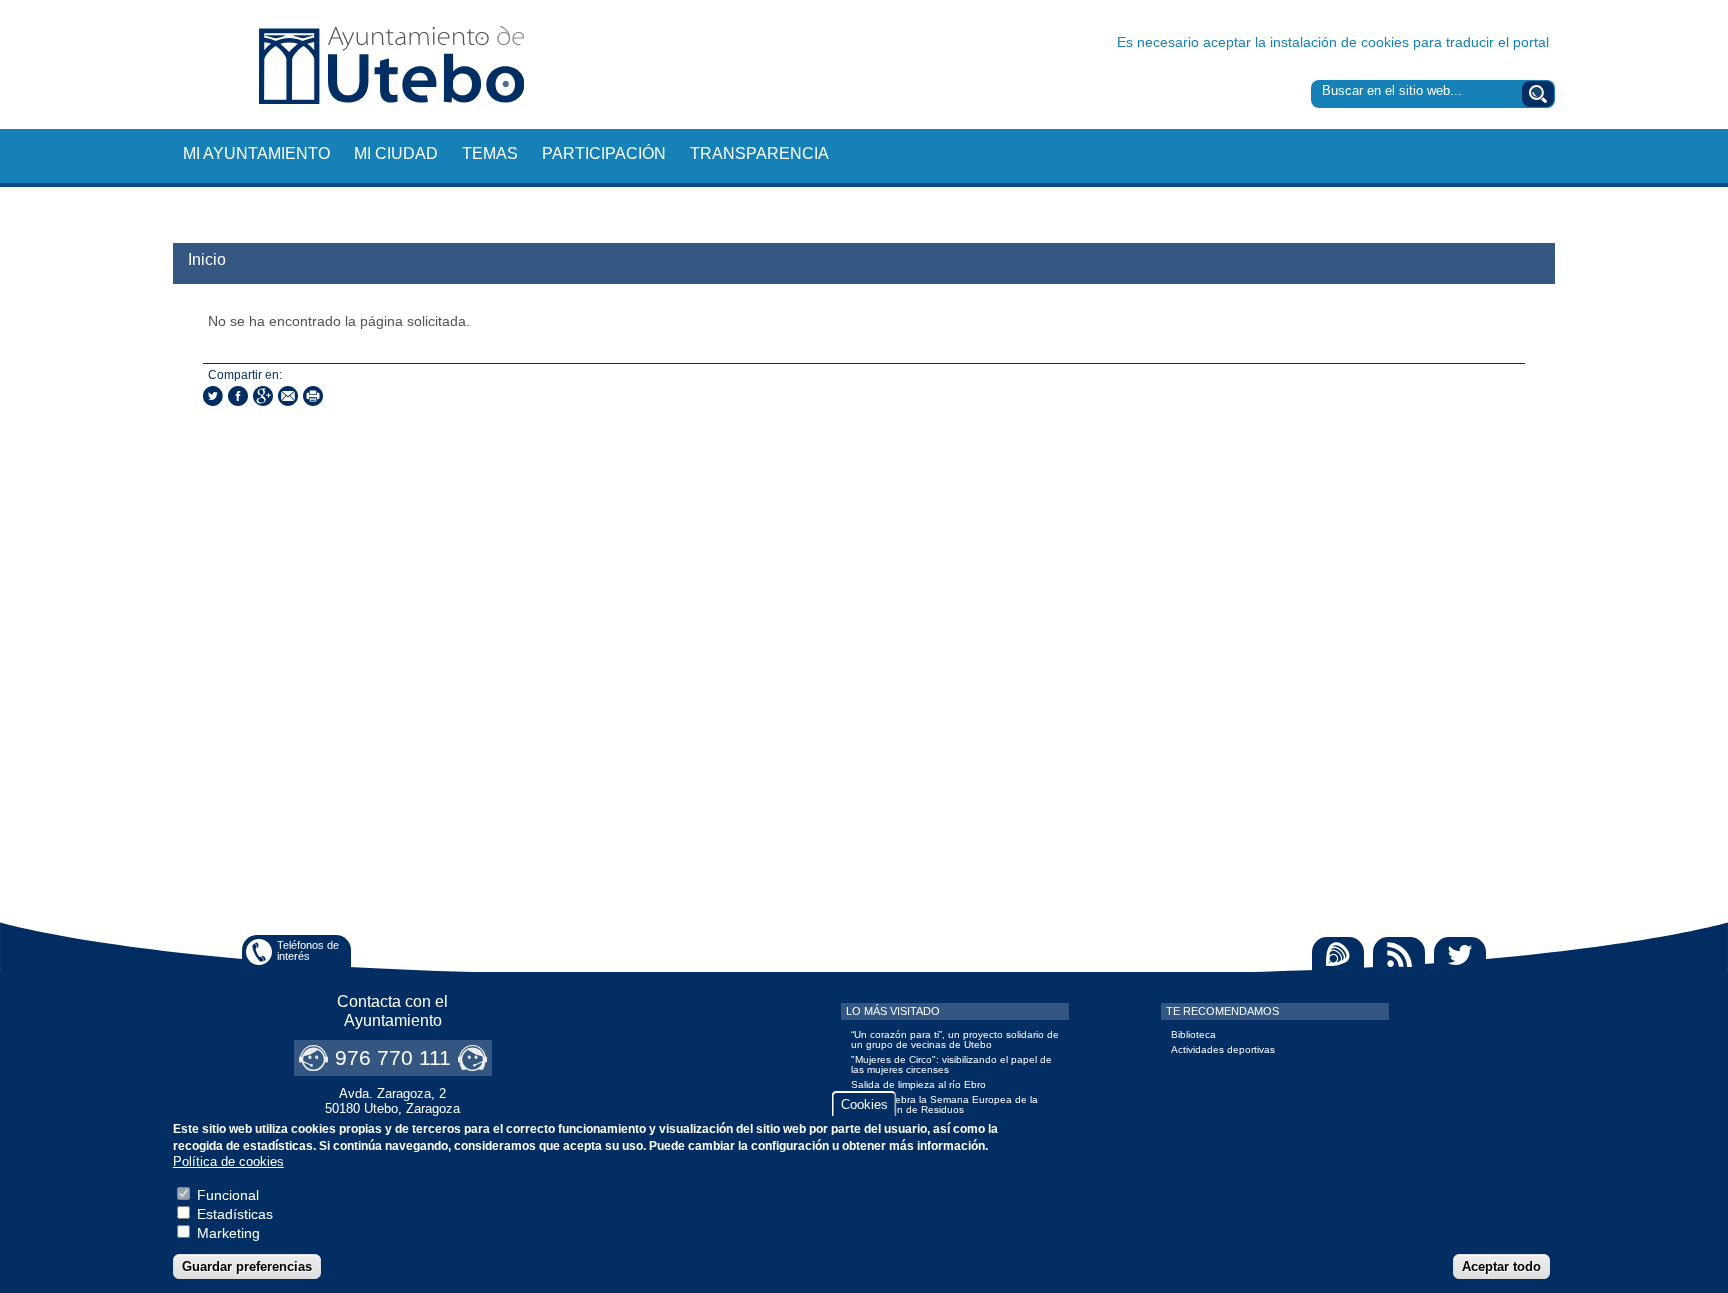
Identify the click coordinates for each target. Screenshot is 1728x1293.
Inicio (207, 259)
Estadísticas (235, 1214)
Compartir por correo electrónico (288, 396)
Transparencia (759, 153)
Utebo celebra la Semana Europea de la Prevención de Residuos (944, 1104)
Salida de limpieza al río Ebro (918, 1084)
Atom (1338, 954)
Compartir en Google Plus (263, 396)
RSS (1399, 954)
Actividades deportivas (1223, 1049)
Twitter (1460, 954)
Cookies (864, 1104)
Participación (604, 153)
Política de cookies (228, 1162)
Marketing (228, 1233)
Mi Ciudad (396, 153)
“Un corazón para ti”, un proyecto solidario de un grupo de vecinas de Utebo (955, 1039)
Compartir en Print (313, 396)
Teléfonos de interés (308, 950)
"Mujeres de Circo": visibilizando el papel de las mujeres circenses (951, 1064)
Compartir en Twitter (213, 396)
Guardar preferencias (247, 1266)
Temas (490, 153)
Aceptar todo (1501, 1266)
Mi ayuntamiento (256, 153)
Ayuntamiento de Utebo (391, 64)
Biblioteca (1193, 1034)
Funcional (228, 1195)
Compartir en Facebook (238, 396)
